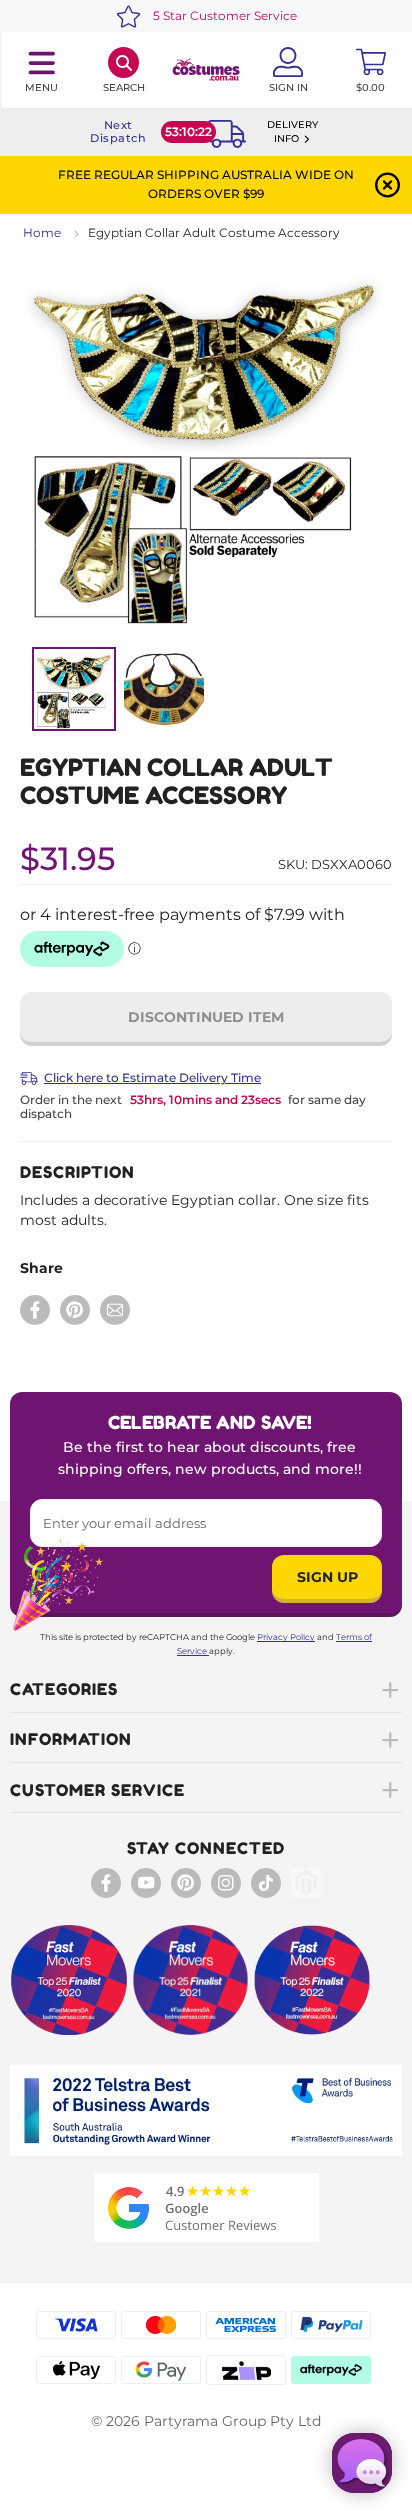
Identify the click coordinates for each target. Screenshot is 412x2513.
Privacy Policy (286, 1637)
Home (42, 232)
